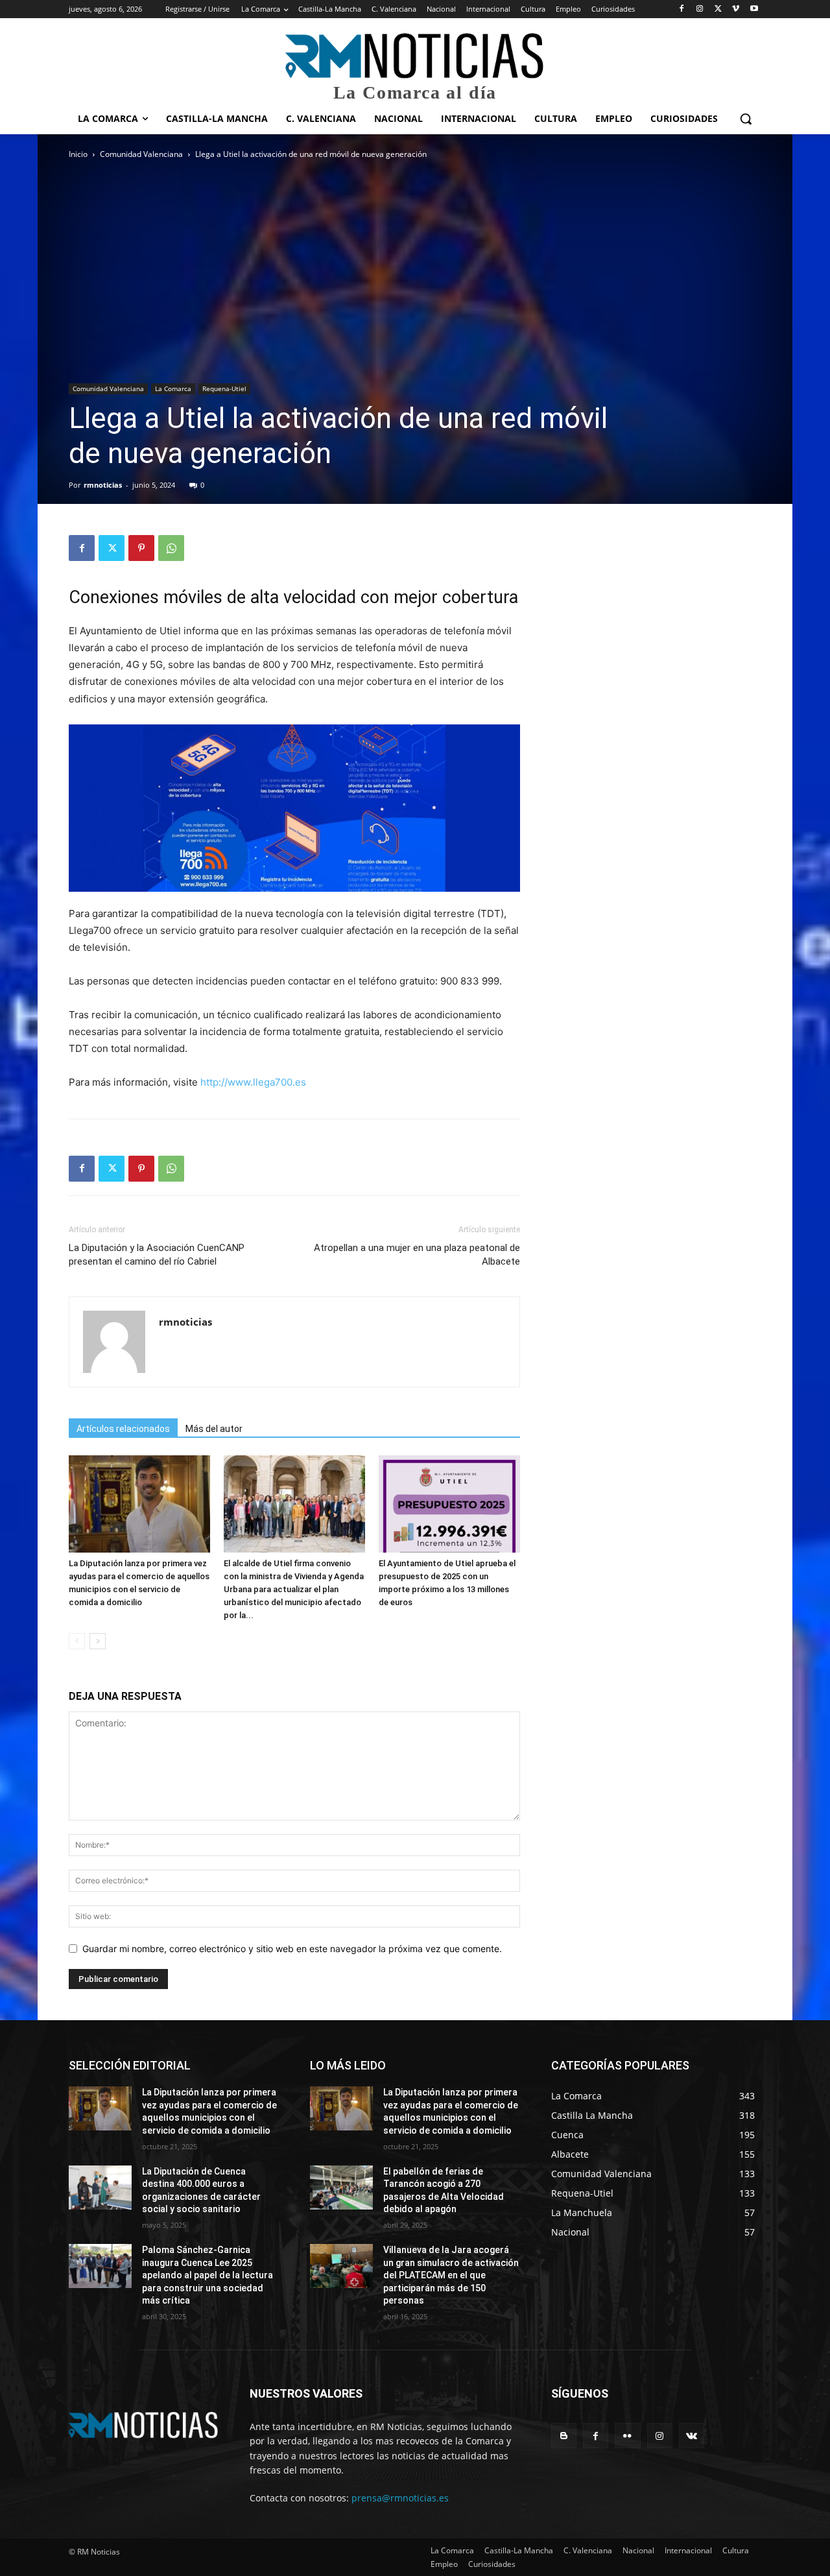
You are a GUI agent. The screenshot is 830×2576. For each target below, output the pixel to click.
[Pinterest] (141, 548)
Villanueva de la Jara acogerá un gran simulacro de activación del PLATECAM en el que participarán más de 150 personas (451, 2275)
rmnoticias (103, 485)
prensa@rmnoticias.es (400, 2498)
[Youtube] (754, 9)
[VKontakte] (692, 2436)
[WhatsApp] (171, 548)
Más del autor (214, 1429)
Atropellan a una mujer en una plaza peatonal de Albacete (417, 1255)
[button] (746, 119)
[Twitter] (718, 9)
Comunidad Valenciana (141, 154)
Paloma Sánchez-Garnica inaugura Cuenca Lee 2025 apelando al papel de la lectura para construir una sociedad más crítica (207, 2275)
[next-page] (98, 1641)
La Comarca (173, 388)
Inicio (78, 154)
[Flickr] (627, 2436)
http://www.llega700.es (253, 1082)
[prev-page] (77, 1641)
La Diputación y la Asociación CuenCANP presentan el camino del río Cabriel (157, 1255)
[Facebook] (682, 9)
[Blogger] (564, 2436)
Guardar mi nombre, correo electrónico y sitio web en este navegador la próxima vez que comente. (292, 1949)
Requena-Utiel (224, 388)
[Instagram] (700, 9)
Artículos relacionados (123, 1429)
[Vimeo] (736, 9)
